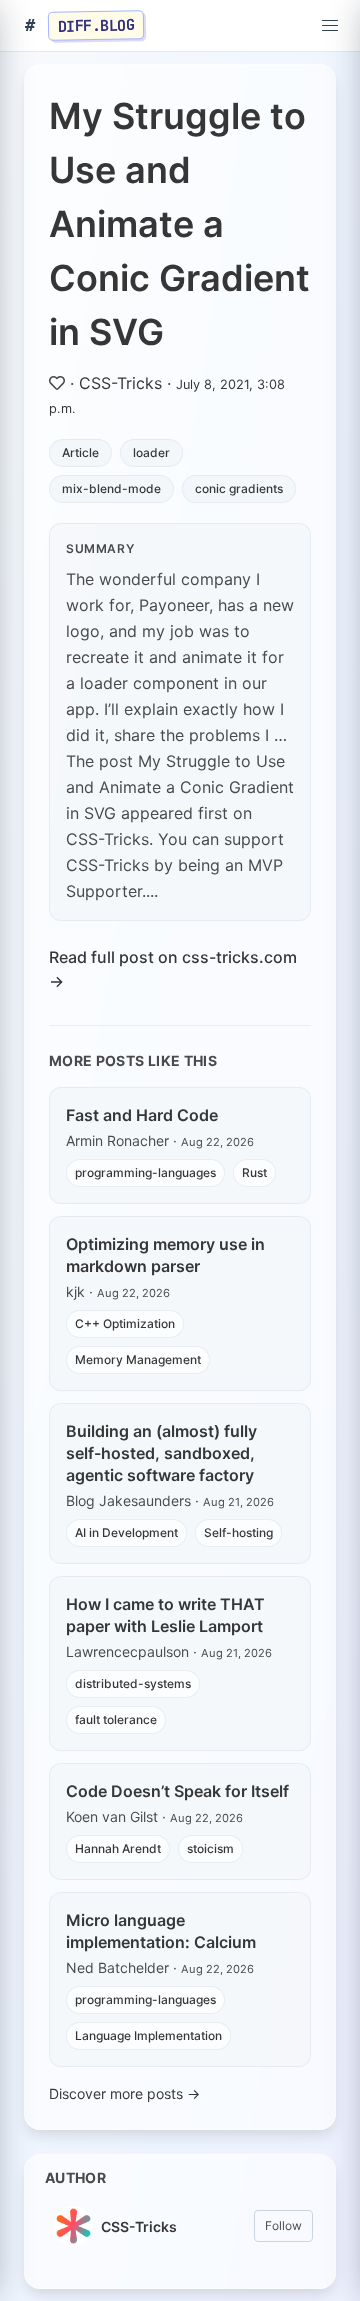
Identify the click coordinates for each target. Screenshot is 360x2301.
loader (151, 452)
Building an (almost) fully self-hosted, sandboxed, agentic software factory (161, 1453)
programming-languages (145, 1172)
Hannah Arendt (118, 1848)
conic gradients (239, 488)
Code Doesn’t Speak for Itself (177, 1791)
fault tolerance (116, 1719)
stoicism (210, 1848)
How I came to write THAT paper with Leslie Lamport (165, 1615)
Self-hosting (238, 1532)
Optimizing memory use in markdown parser (165, 1255)
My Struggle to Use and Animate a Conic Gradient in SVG (179, 224)
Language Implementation (148, 2035)
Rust (254, 1172)
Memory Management (138, 1359)
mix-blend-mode (111, 488)
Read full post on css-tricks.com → (173, 969)
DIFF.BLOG (96, 25)
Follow (283, 2225)
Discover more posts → (124, 2093)
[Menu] (330, 26)
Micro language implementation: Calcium (161, 1931)
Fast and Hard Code (142, 1115)
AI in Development (126, 1532)
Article (80, 452)
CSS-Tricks (120, 383)
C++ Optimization (125, 1323)
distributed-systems (133, 1683)
